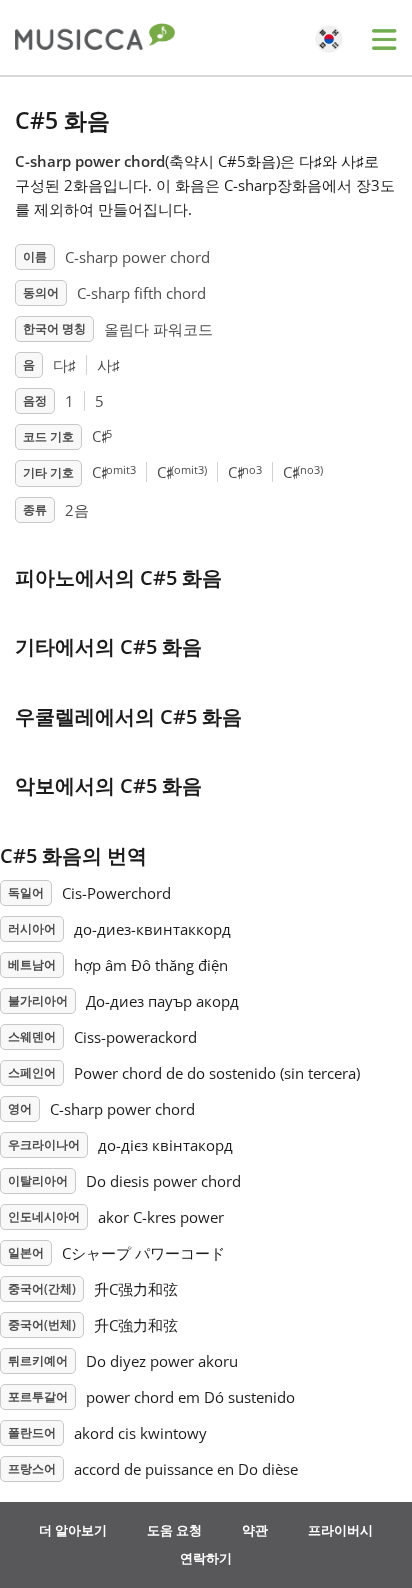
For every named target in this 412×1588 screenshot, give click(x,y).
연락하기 (206, 1558)
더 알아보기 (73, 1530)
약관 (255, 1530)
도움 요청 (174, 1530)
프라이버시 (340, 1530)
